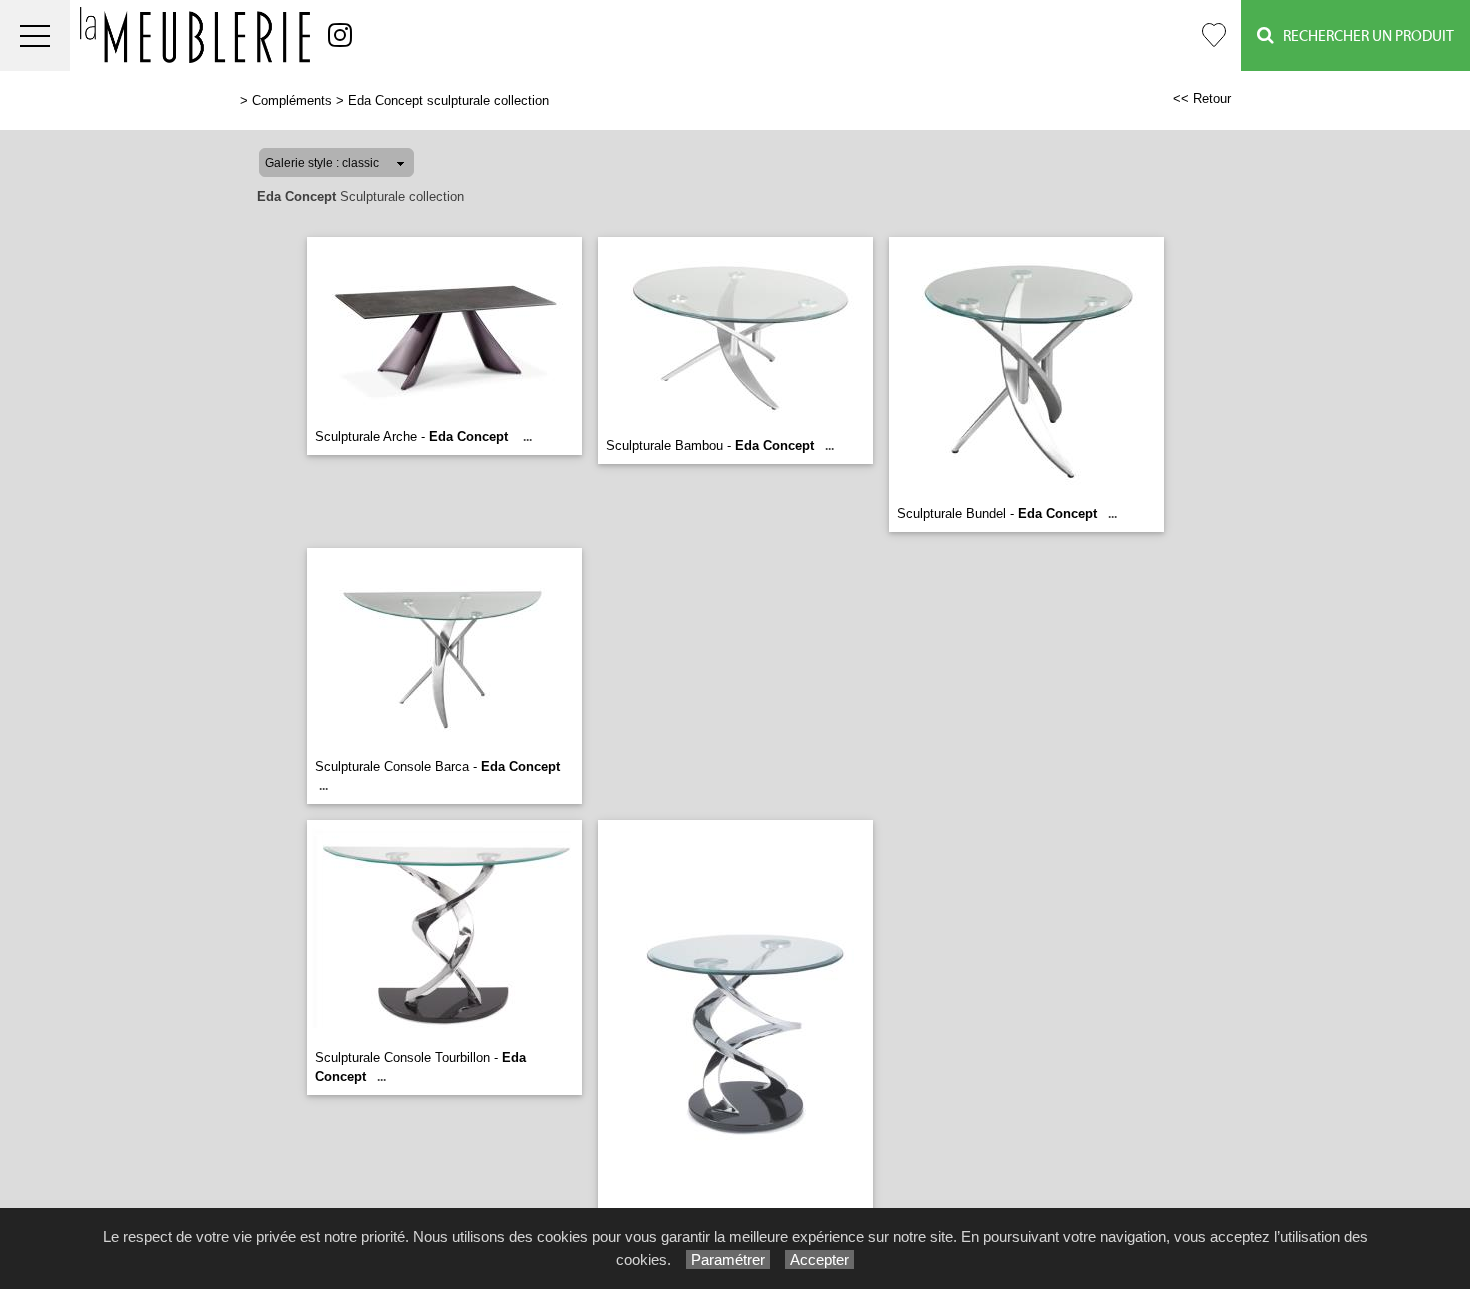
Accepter (819, 1259)
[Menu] (35, 35)
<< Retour (1202, 98)
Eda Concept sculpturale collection (448, 100)
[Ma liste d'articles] (1214, 35)
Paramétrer (728, 1259)
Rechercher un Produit (1364, 36)
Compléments (292, 100)
